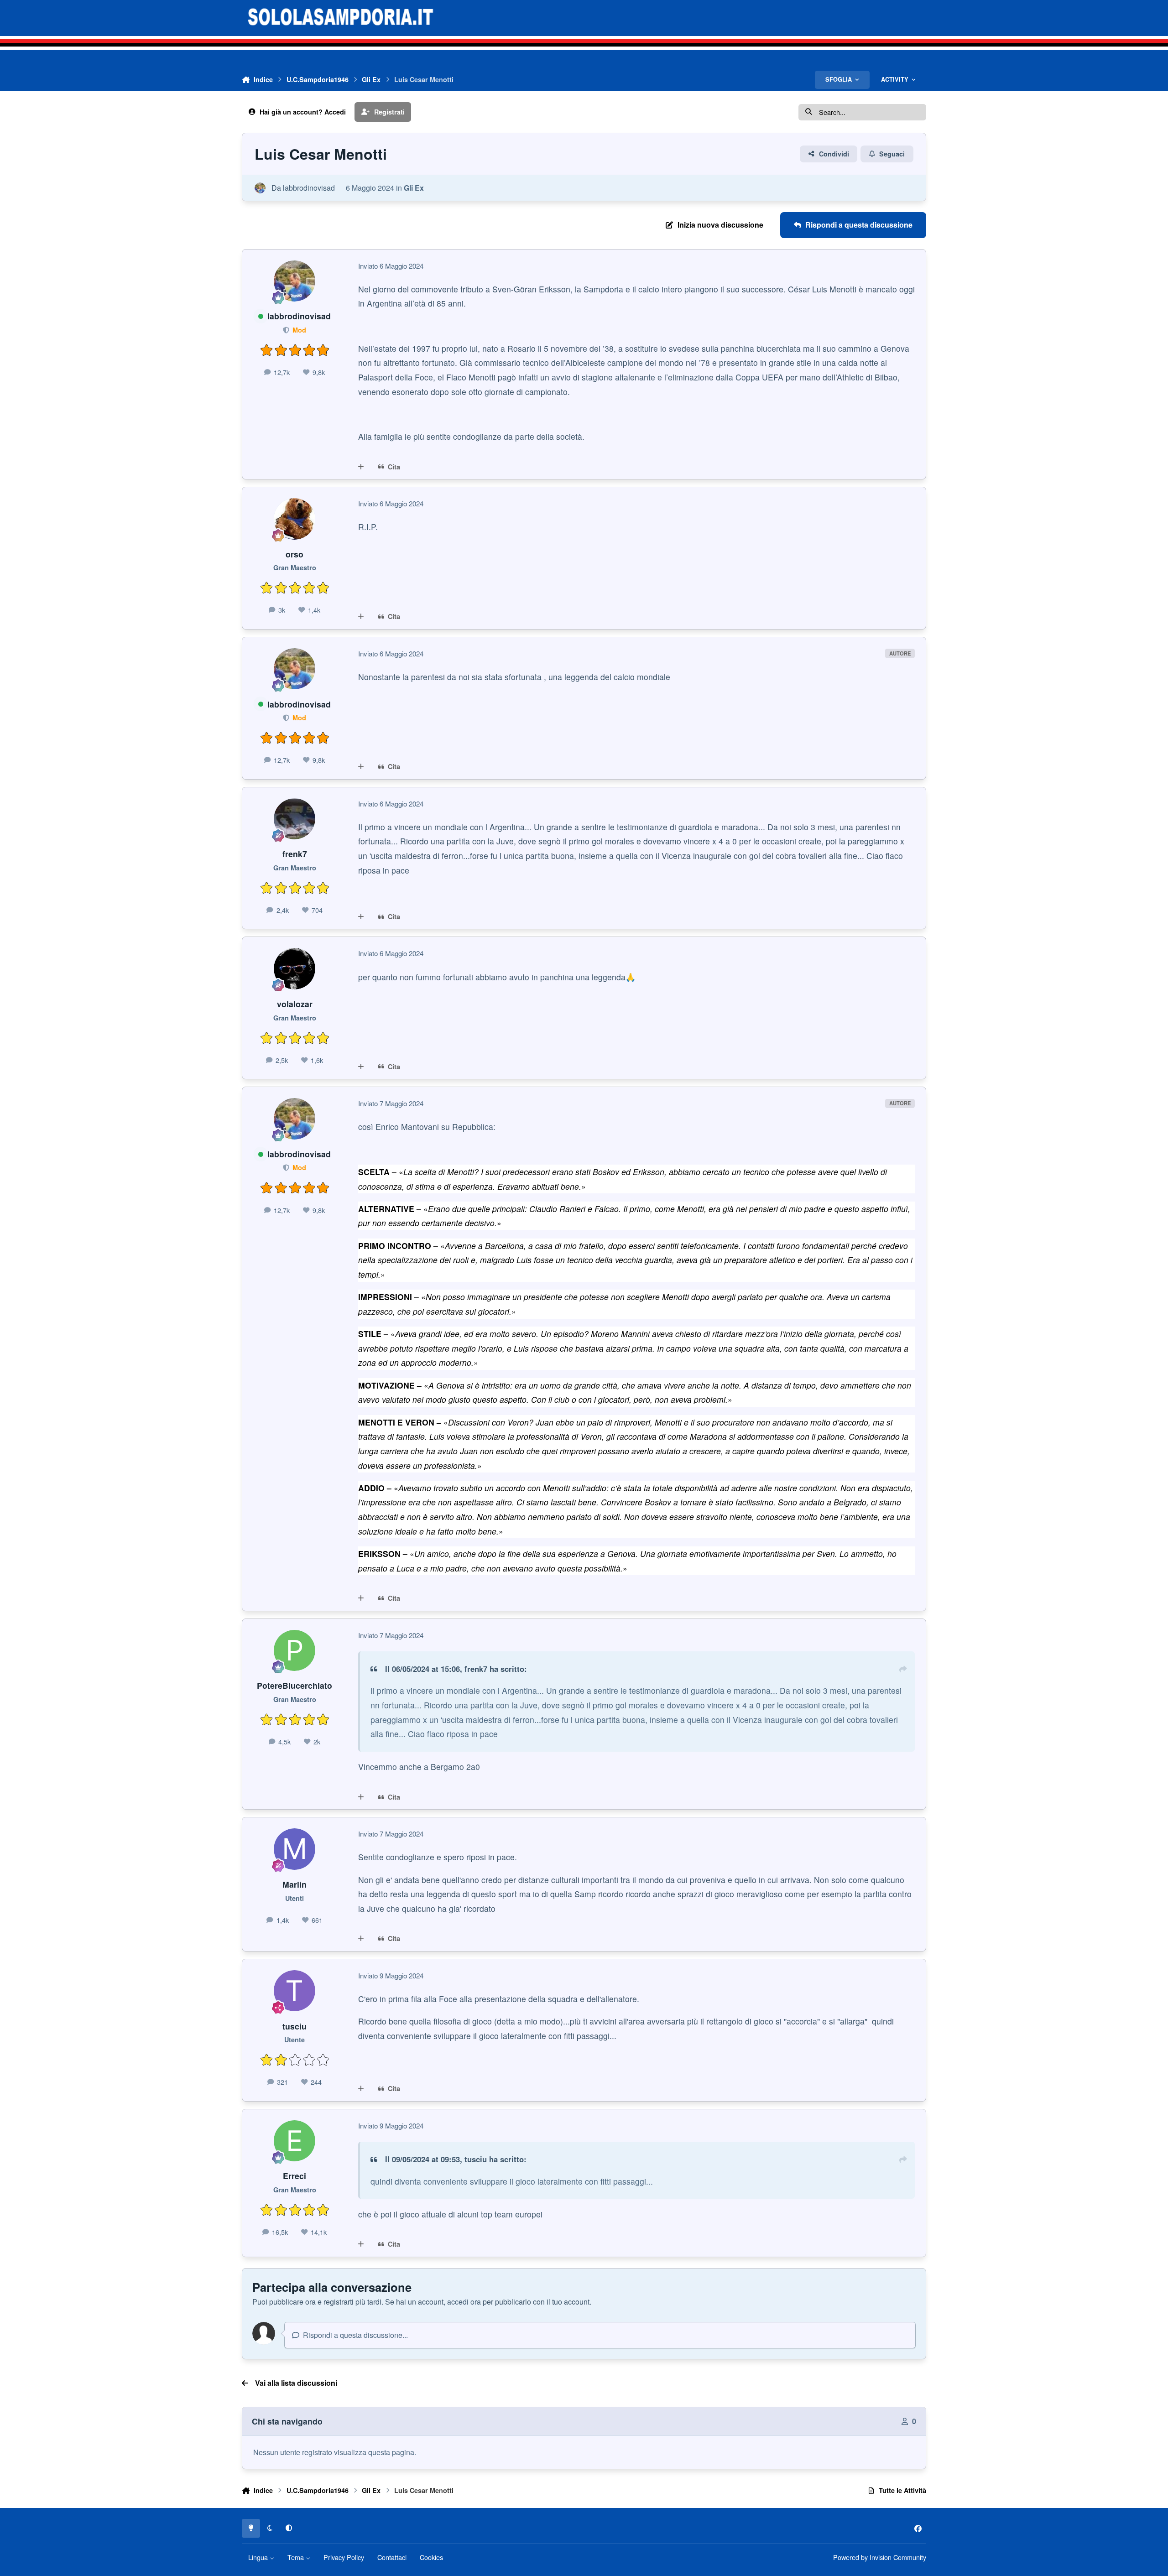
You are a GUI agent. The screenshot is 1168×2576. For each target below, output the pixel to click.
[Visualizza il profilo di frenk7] (295, 819)
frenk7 (295, 854)
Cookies (431, 2557)
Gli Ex (414, 188)
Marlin (295, 1884)
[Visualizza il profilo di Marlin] (295, 1849)
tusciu (295, 2026)
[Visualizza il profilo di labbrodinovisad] (260, 188)
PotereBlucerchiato (295, 1685)
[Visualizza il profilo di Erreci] (295, 2141)
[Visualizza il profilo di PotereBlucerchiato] (295, 1651)
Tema (297, 2557)
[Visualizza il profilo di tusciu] (295, 1991)
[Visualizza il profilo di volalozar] (295, 969)
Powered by (880, 2557)
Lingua (259, 2557)
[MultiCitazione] (361, 467)
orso (295, 554)
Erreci (295, 2176)
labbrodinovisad (309, 188)
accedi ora (464, 2302)
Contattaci (392, 2557)
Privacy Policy (344, 2557)
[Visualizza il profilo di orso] (295, 519)
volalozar (295, 1004)
